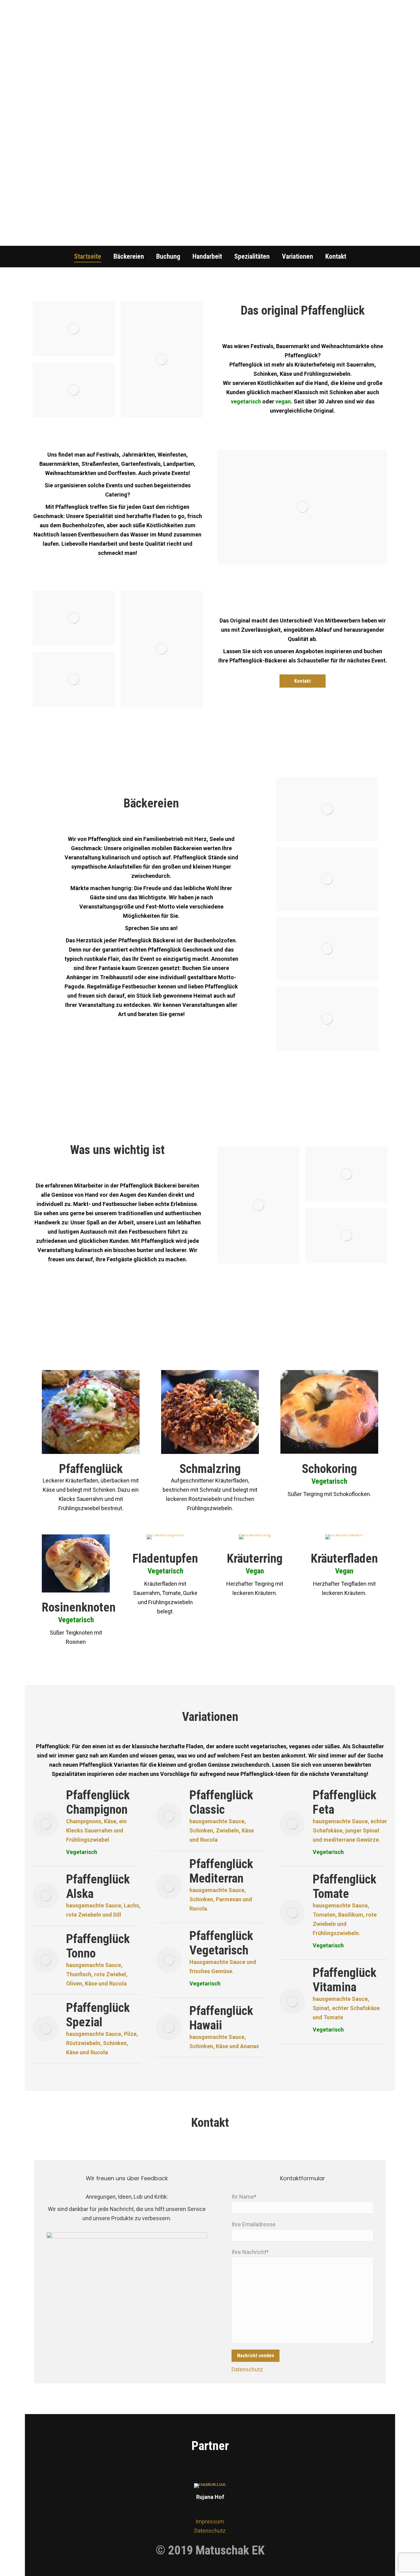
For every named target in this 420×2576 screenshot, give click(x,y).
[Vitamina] (292, 2001)
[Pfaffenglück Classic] (169, 1816)
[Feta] (292, 1824)
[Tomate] (292, 1913)
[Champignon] (46, 1824)
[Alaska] (46, 1896)
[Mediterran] (169, 1887)
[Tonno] (46, 1960)
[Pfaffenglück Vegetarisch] (169, 1960)
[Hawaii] (169, 2027)
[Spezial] (46, 2029)
